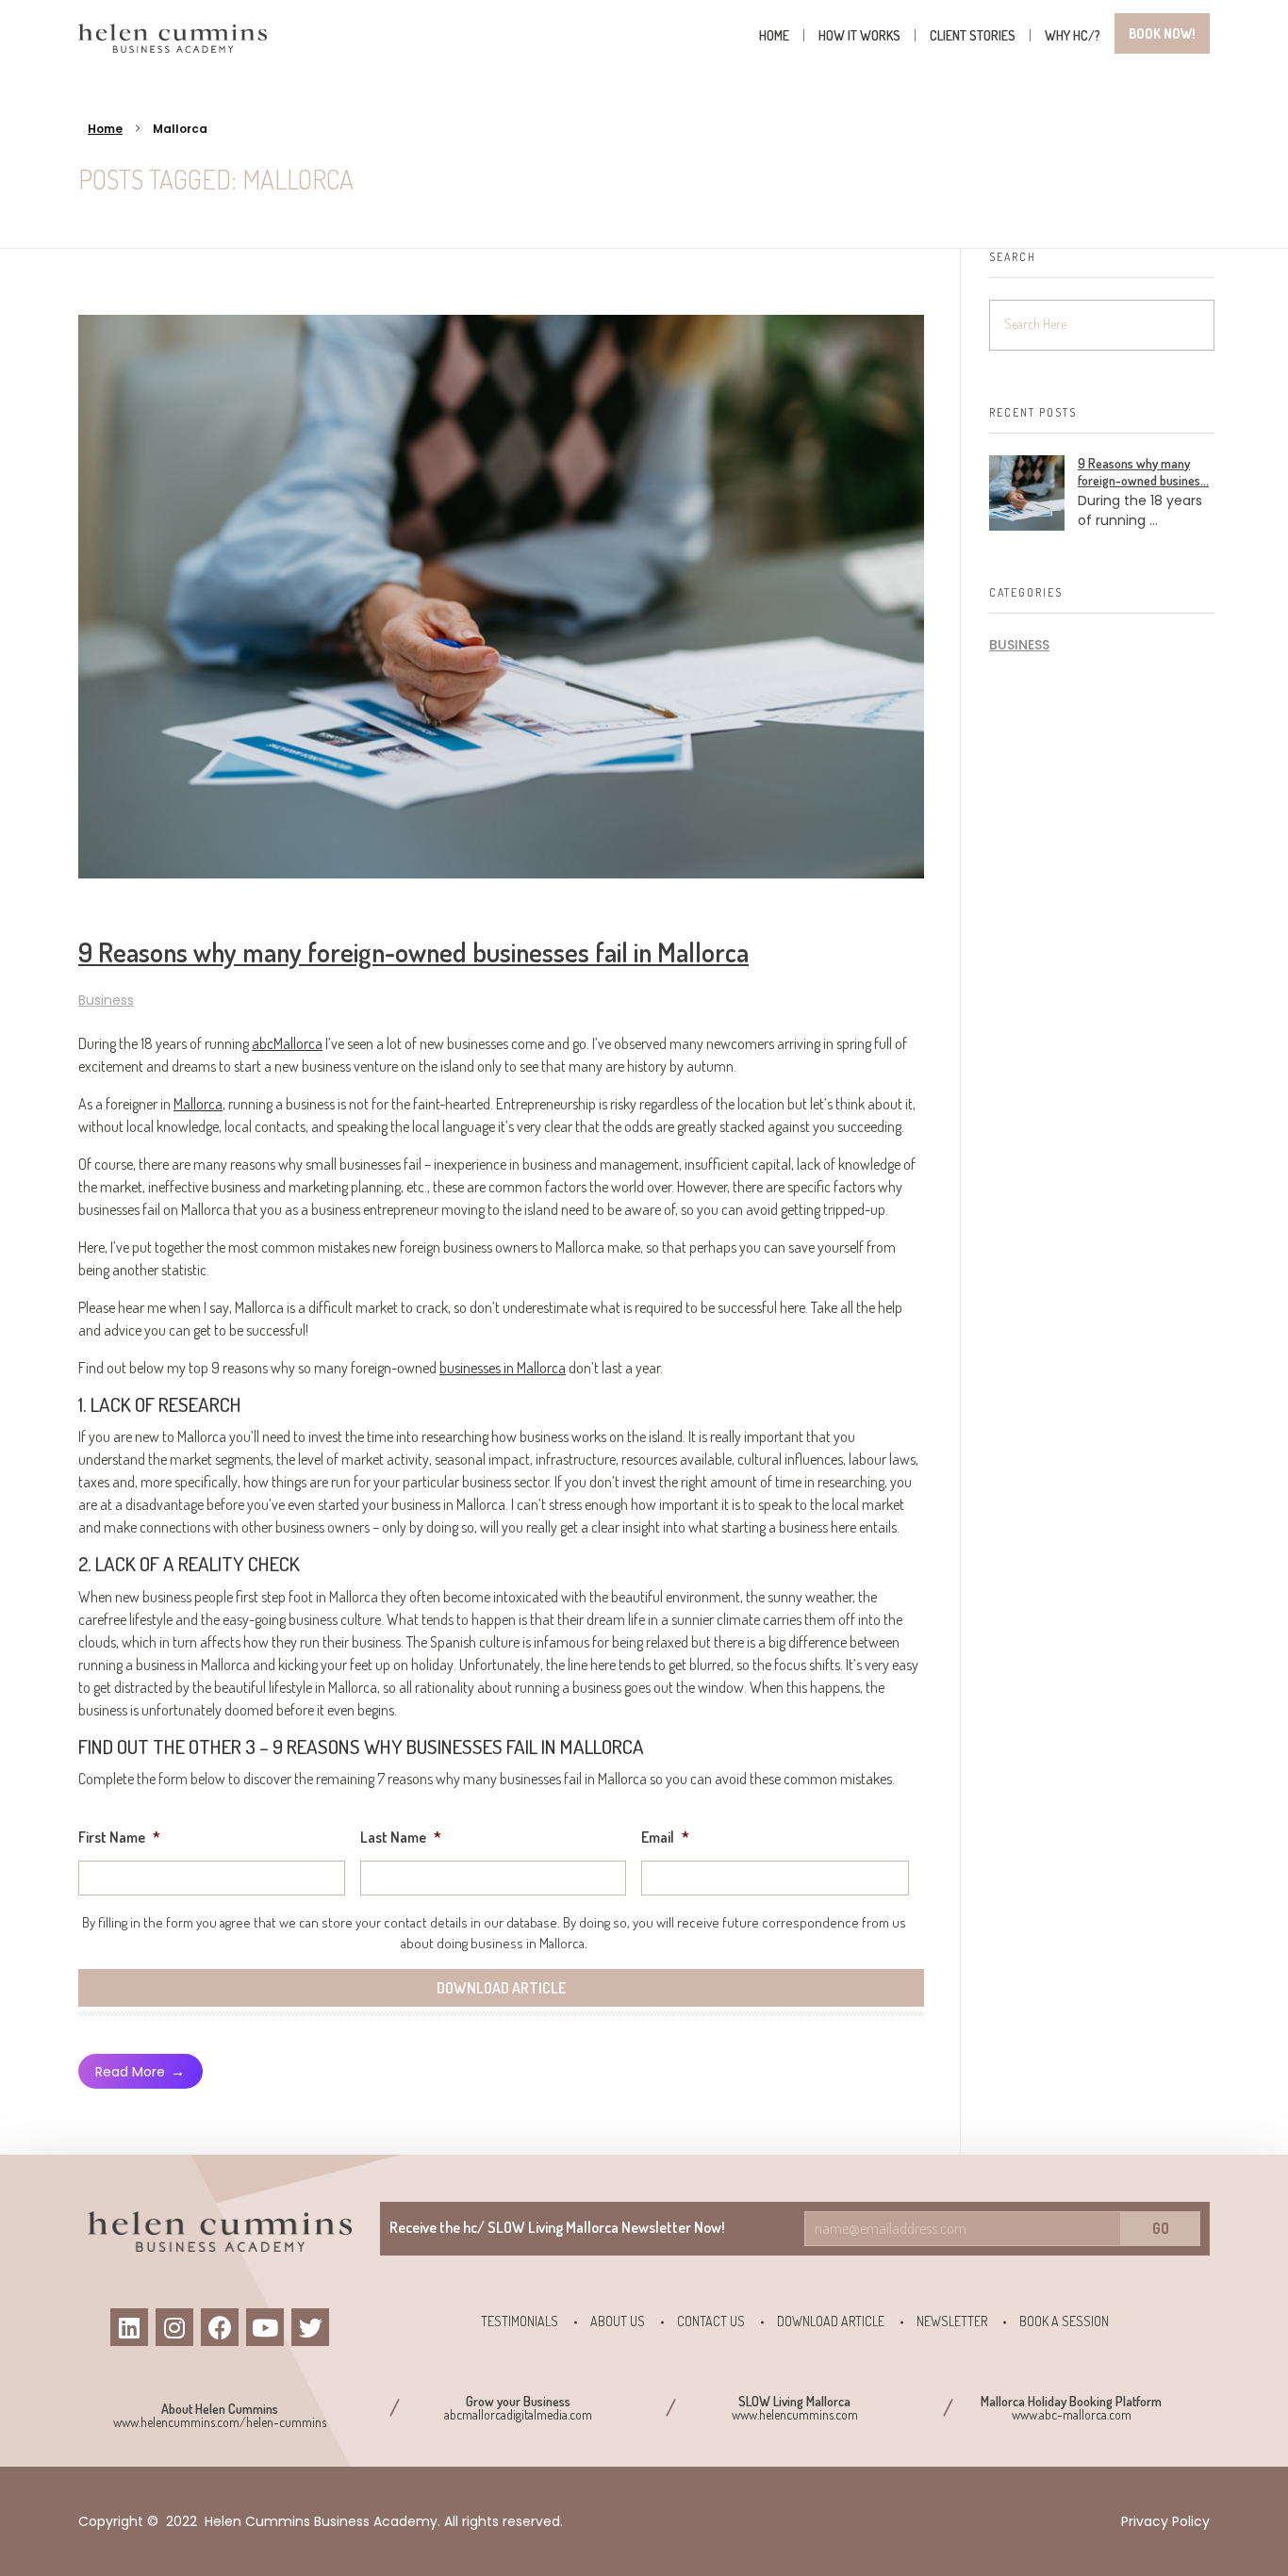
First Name (119, 1837)
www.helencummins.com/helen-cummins (220, 2422)
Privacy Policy (1165, 2521)
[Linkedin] (129, 2327)
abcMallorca (287, 1043)
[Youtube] (265, 2327)
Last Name (401, 1837)
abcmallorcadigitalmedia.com (518, 2414)
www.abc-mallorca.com (1072, 2414)
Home (105, 129)
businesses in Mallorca (503, 1368)
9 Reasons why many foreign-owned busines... (1143, 472)
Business (106, 1000)
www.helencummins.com (795, 2414)
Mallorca (198, 1104)
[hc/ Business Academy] (173, 38)
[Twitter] (310, 2327)
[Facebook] (220, 2327)
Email (665, 1837)
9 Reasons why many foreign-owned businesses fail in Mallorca (413, 952)
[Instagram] (174, 2327)
